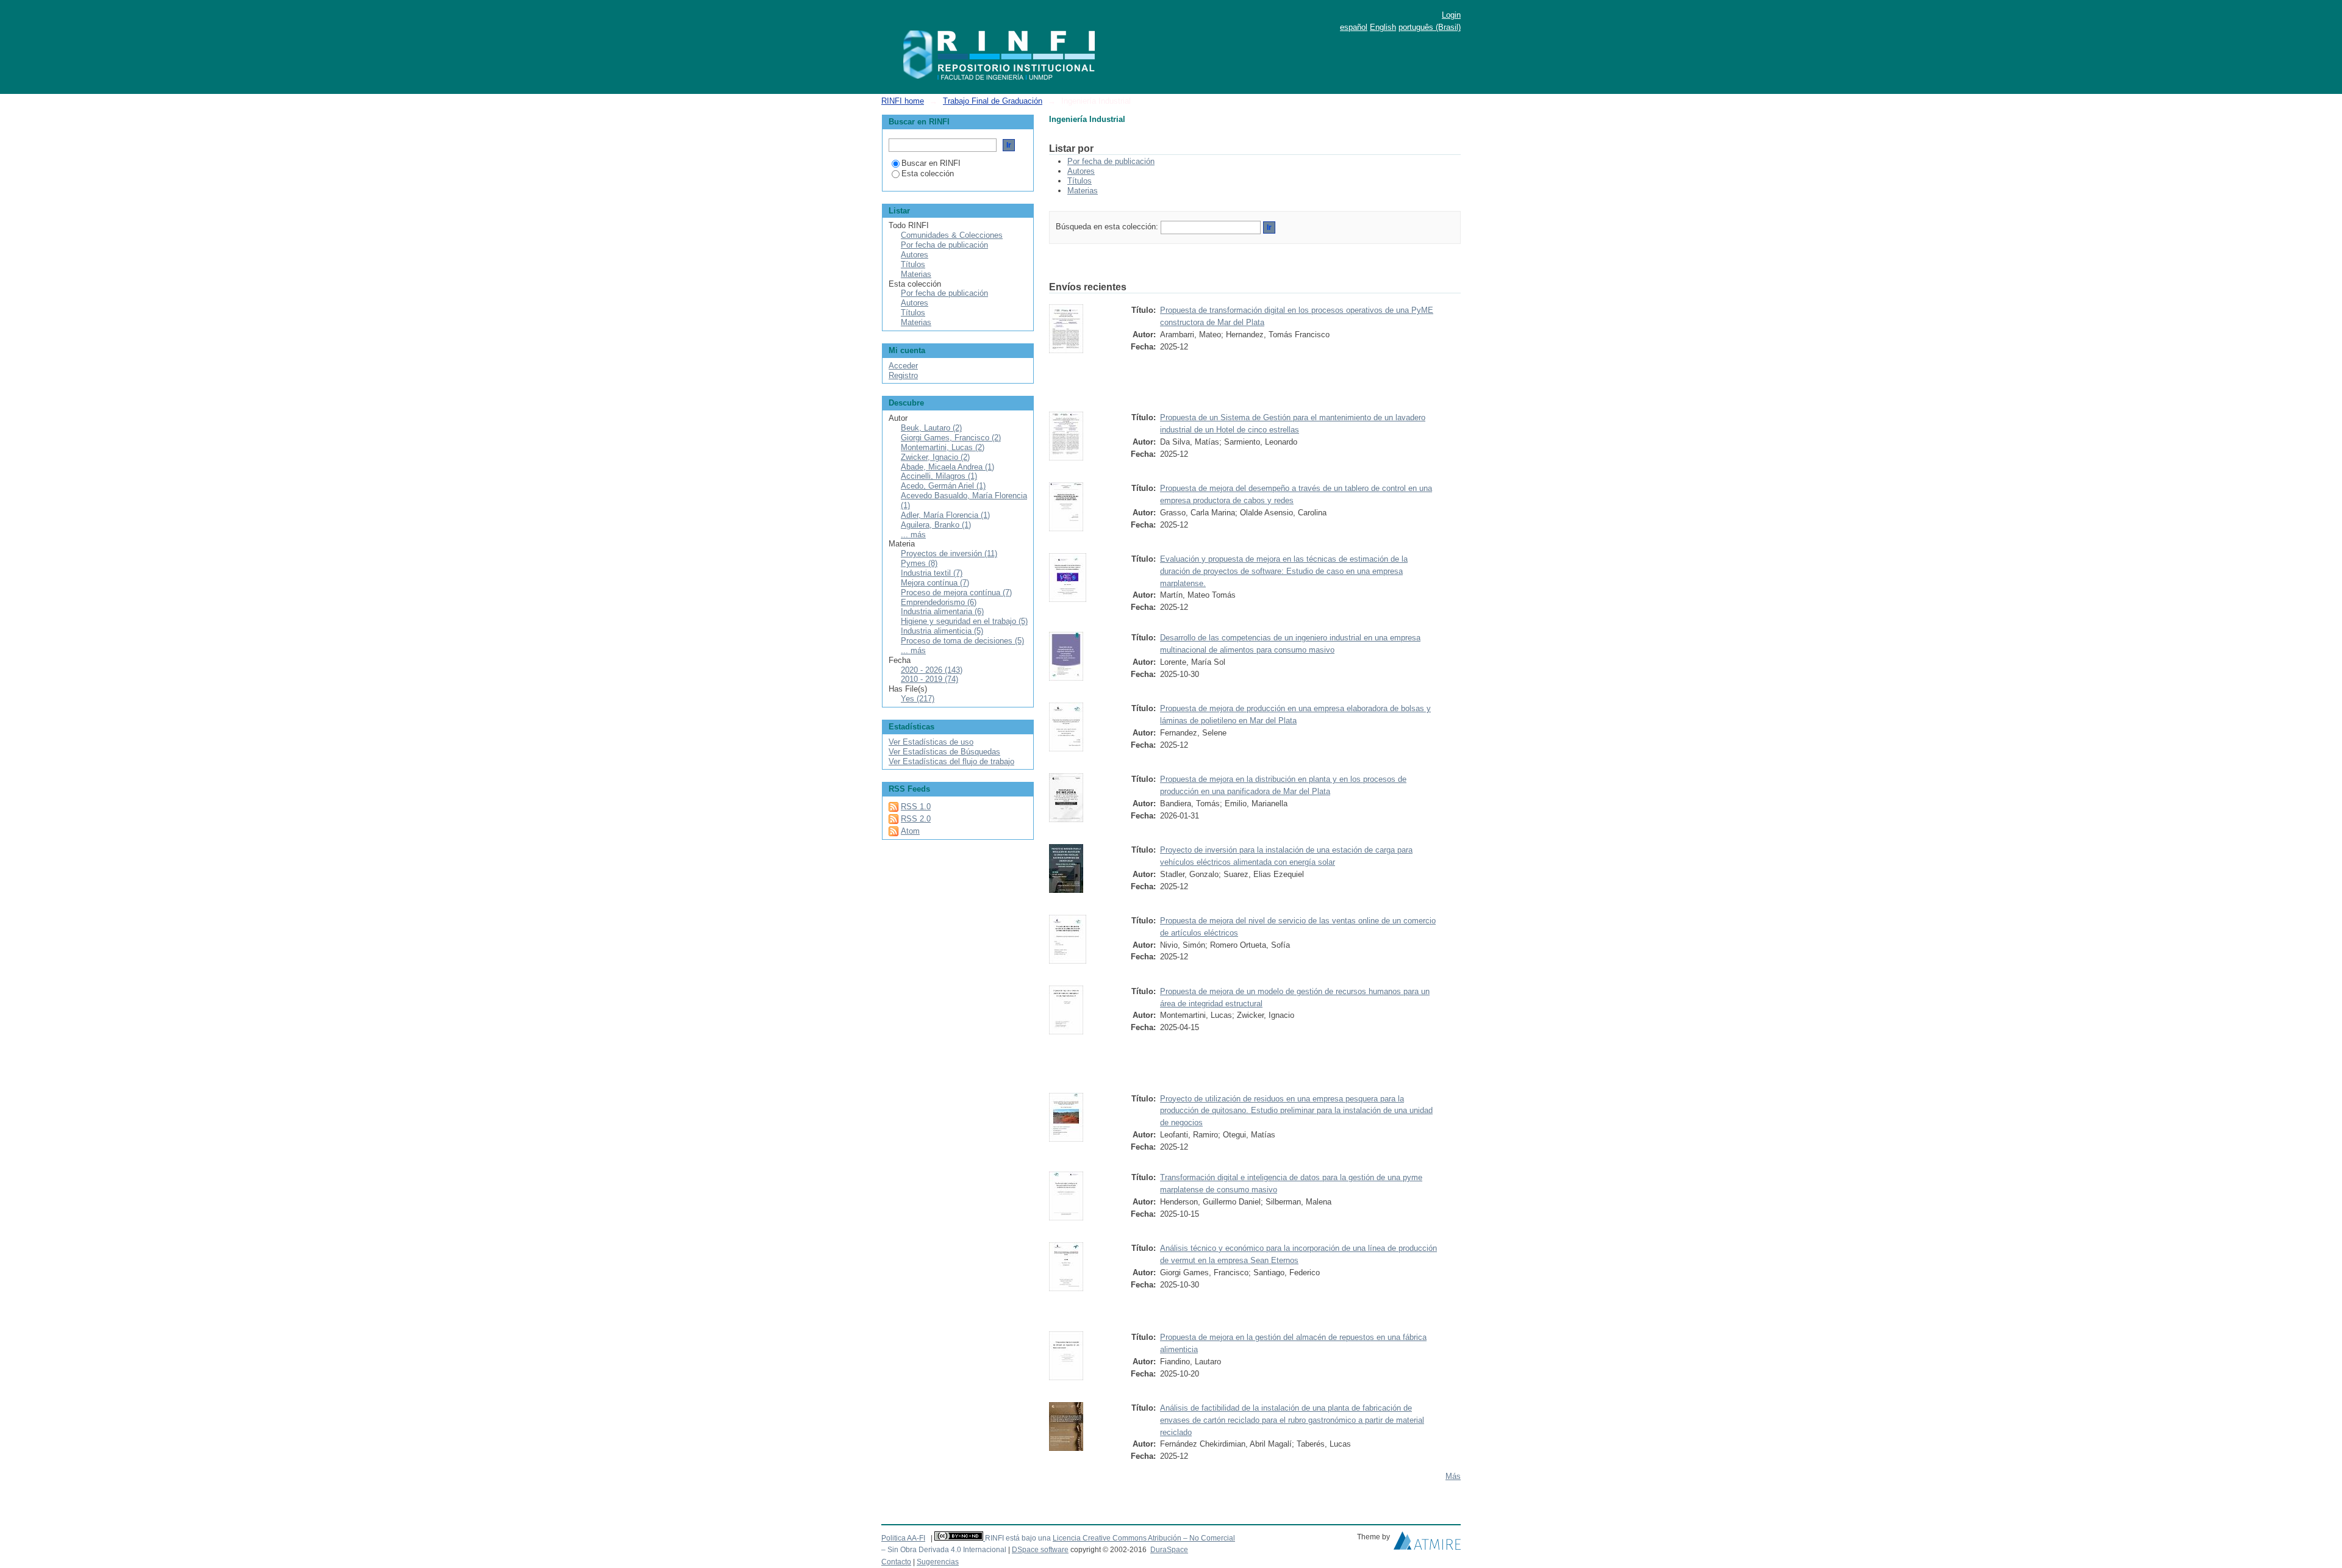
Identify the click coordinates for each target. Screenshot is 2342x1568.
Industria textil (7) (932, 573)
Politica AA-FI (903, 1538)
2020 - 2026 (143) (932, 670)
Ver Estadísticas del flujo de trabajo (951, 761)
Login (1451, 15)
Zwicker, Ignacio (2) (935, 457)
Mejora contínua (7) (935, 583)
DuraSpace (1169, 1550)
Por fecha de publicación (1111, 161)
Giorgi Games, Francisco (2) (951, 438)
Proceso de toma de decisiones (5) (962, 641)
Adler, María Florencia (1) (945, 515)
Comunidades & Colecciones (952, 235)
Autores (1081, 171)
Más (1453, 1476)
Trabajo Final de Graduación (993, 101)
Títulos (1080, 181)
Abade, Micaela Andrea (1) (947, 467)
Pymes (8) (919, 563)
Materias (1083, 191)
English (1383, 27)
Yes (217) (918, 699)
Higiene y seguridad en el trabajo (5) (964, 621)
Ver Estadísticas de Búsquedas (944, 752)
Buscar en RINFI (931, 163)
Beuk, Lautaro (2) (931, 428)
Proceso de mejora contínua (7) (956, 592)
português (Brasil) (1430, 27)
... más (913, 535)
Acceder (903, 366)
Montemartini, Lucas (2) (943, 447)
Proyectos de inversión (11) (949, 553)
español (1354, 27)
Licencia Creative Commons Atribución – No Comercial (1144, 1538)
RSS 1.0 (916, 807)
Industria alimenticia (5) (942, 631)
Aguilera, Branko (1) (936, 525)
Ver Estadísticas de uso (931, 742)
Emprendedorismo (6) (939, 602)
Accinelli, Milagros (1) (939, 476)
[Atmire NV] (1427, 1544)
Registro (903, 375)
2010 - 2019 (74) (929, 679)
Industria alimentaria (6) (942, 611)
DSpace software (1040, 1550)
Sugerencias (938, 1562)
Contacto (896, 1562)
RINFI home (903, 101)
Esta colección (928, 174)
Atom (910, 831)
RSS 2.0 (916, 819)
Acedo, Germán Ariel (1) (943, 486)
